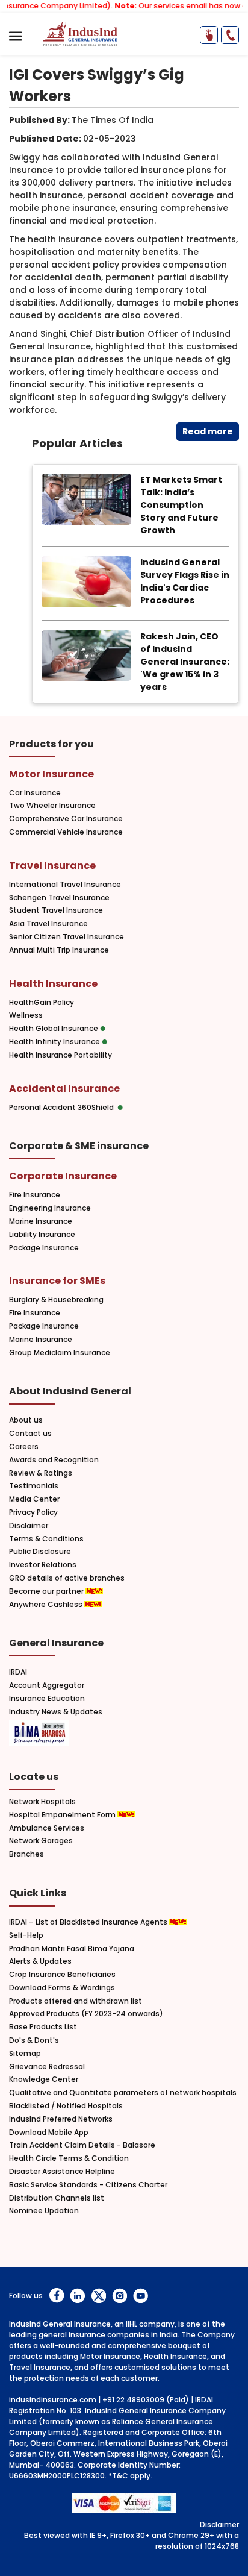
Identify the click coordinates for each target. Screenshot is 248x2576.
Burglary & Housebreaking (56, 1300)
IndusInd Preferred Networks (61, 2119)
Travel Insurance (52, 866)
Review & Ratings (41, 1473)
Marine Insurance (41, 1221)
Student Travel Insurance (56, 910)
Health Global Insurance (54, 1029)
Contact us (30, 1434)
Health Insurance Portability (60, 1055)
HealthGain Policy (42, 1003)
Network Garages (41, 1841)
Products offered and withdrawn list (76, 2001)
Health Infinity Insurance (55, 1042)
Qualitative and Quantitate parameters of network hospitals (123, 2093)
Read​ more (208, 431)
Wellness (26, 1015)
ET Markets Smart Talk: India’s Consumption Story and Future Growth (181, 505)
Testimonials (34, 1486)
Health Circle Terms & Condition (69, 2158)
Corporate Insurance (63, 1176)
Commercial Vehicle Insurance (66, 832)
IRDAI (18, 1672)
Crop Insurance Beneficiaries (62, 1975)
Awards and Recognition (54, 1460)
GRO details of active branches (67, 1578)
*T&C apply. (130, 2476)
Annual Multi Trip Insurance (59, 950)
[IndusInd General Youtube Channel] (141, 2296)
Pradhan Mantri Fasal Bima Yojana (72, 1949)
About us (26, 1420)
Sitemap (25, 2054)
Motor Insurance (51, 774)
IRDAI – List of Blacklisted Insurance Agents (89, 1922)
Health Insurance (53, 984)
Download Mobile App (49, 2133)
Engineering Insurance (50, 1208)
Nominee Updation (44, 2211)
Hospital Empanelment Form (63, 1815)
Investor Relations (43, 1565)
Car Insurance (35, 793)
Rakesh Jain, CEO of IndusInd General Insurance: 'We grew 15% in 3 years (185, 662)
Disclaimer (29, 1526)
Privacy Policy (33, 1512)
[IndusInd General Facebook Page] (56, 2296)
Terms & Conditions (46, 1539)
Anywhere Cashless (47, 1605)
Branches (26, 1854)
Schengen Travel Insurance (59, 898)
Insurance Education (47, 1699)
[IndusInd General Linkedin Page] (77, 2296)
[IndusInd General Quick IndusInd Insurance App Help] (209, 35)
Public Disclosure (40, 1552)
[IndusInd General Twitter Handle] (98, 2296)
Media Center (34, 1499)
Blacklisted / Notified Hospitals (66, 2106)
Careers (24, 1447)
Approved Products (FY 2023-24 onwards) (86, 2014)
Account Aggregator (47, 1685)
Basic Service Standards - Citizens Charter (88, 2185)
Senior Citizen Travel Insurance (67, 937)
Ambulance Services (47, 1828)
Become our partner (47, 1591)
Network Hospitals (42, 1802)
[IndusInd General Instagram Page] (119, 2296)
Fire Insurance (35, 1195)
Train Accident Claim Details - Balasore (82, 2145)
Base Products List (43, 2027)
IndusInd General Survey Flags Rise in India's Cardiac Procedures (185, 581)
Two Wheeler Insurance (52, 806)
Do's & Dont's (34, 2040)
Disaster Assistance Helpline (62, 2172)
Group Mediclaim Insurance (60, 1353)
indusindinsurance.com (53, 2400)
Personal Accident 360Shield (63, 1108)
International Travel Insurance (65, 885)
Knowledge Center (44, 2079)
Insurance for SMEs (57, 1281)
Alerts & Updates (40, 1961)
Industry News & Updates (56, 1712)
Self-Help (26, 1935)
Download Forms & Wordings (62, 1988)
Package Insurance (44, 1248)
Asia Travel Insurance (48, 924)
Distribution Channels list (57, 2198)
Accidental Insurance (64, 1089)
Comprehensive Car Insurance (66, 819)
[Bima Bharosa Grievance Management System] (39, 1734)
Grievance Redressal (47, 2067)
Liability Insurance (42, 1235)
